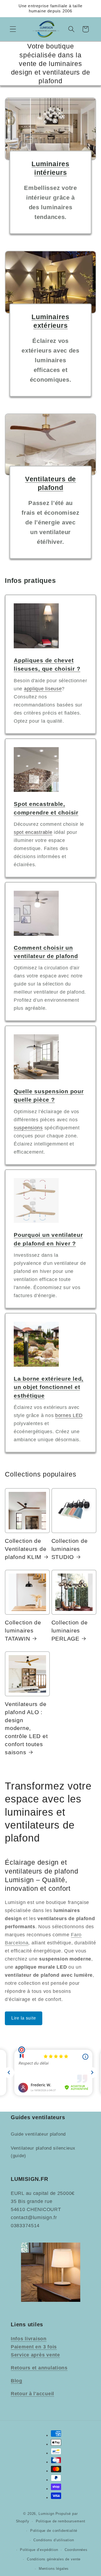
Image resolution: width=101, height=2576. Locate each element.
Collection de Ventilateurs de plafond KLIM (26, 1549)
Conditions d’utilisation (54, 2540)
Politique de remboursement (61, 2521)
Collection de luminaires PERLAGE (70, 1631)
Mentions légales (54, 2569)
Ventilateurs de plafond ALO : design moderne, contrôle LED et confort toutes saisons (26, 1728)
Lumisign (46, 2514)
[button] (13, 29)
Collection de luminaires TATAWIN (23, 1631)
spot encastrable (33, 832)
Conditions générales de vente (54, 2559)
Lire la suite (24, 2018)
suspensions (28, 1128)
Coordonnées (76, 2550)
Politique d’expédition (39, 2550)
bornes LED (69, 1415)
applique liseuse (43, 689)
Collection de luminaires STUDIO (70, 1549)
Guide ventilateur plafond (38, 2134)
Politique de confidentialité (54, 2531)
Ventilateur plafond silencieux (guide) (43, 2152)
